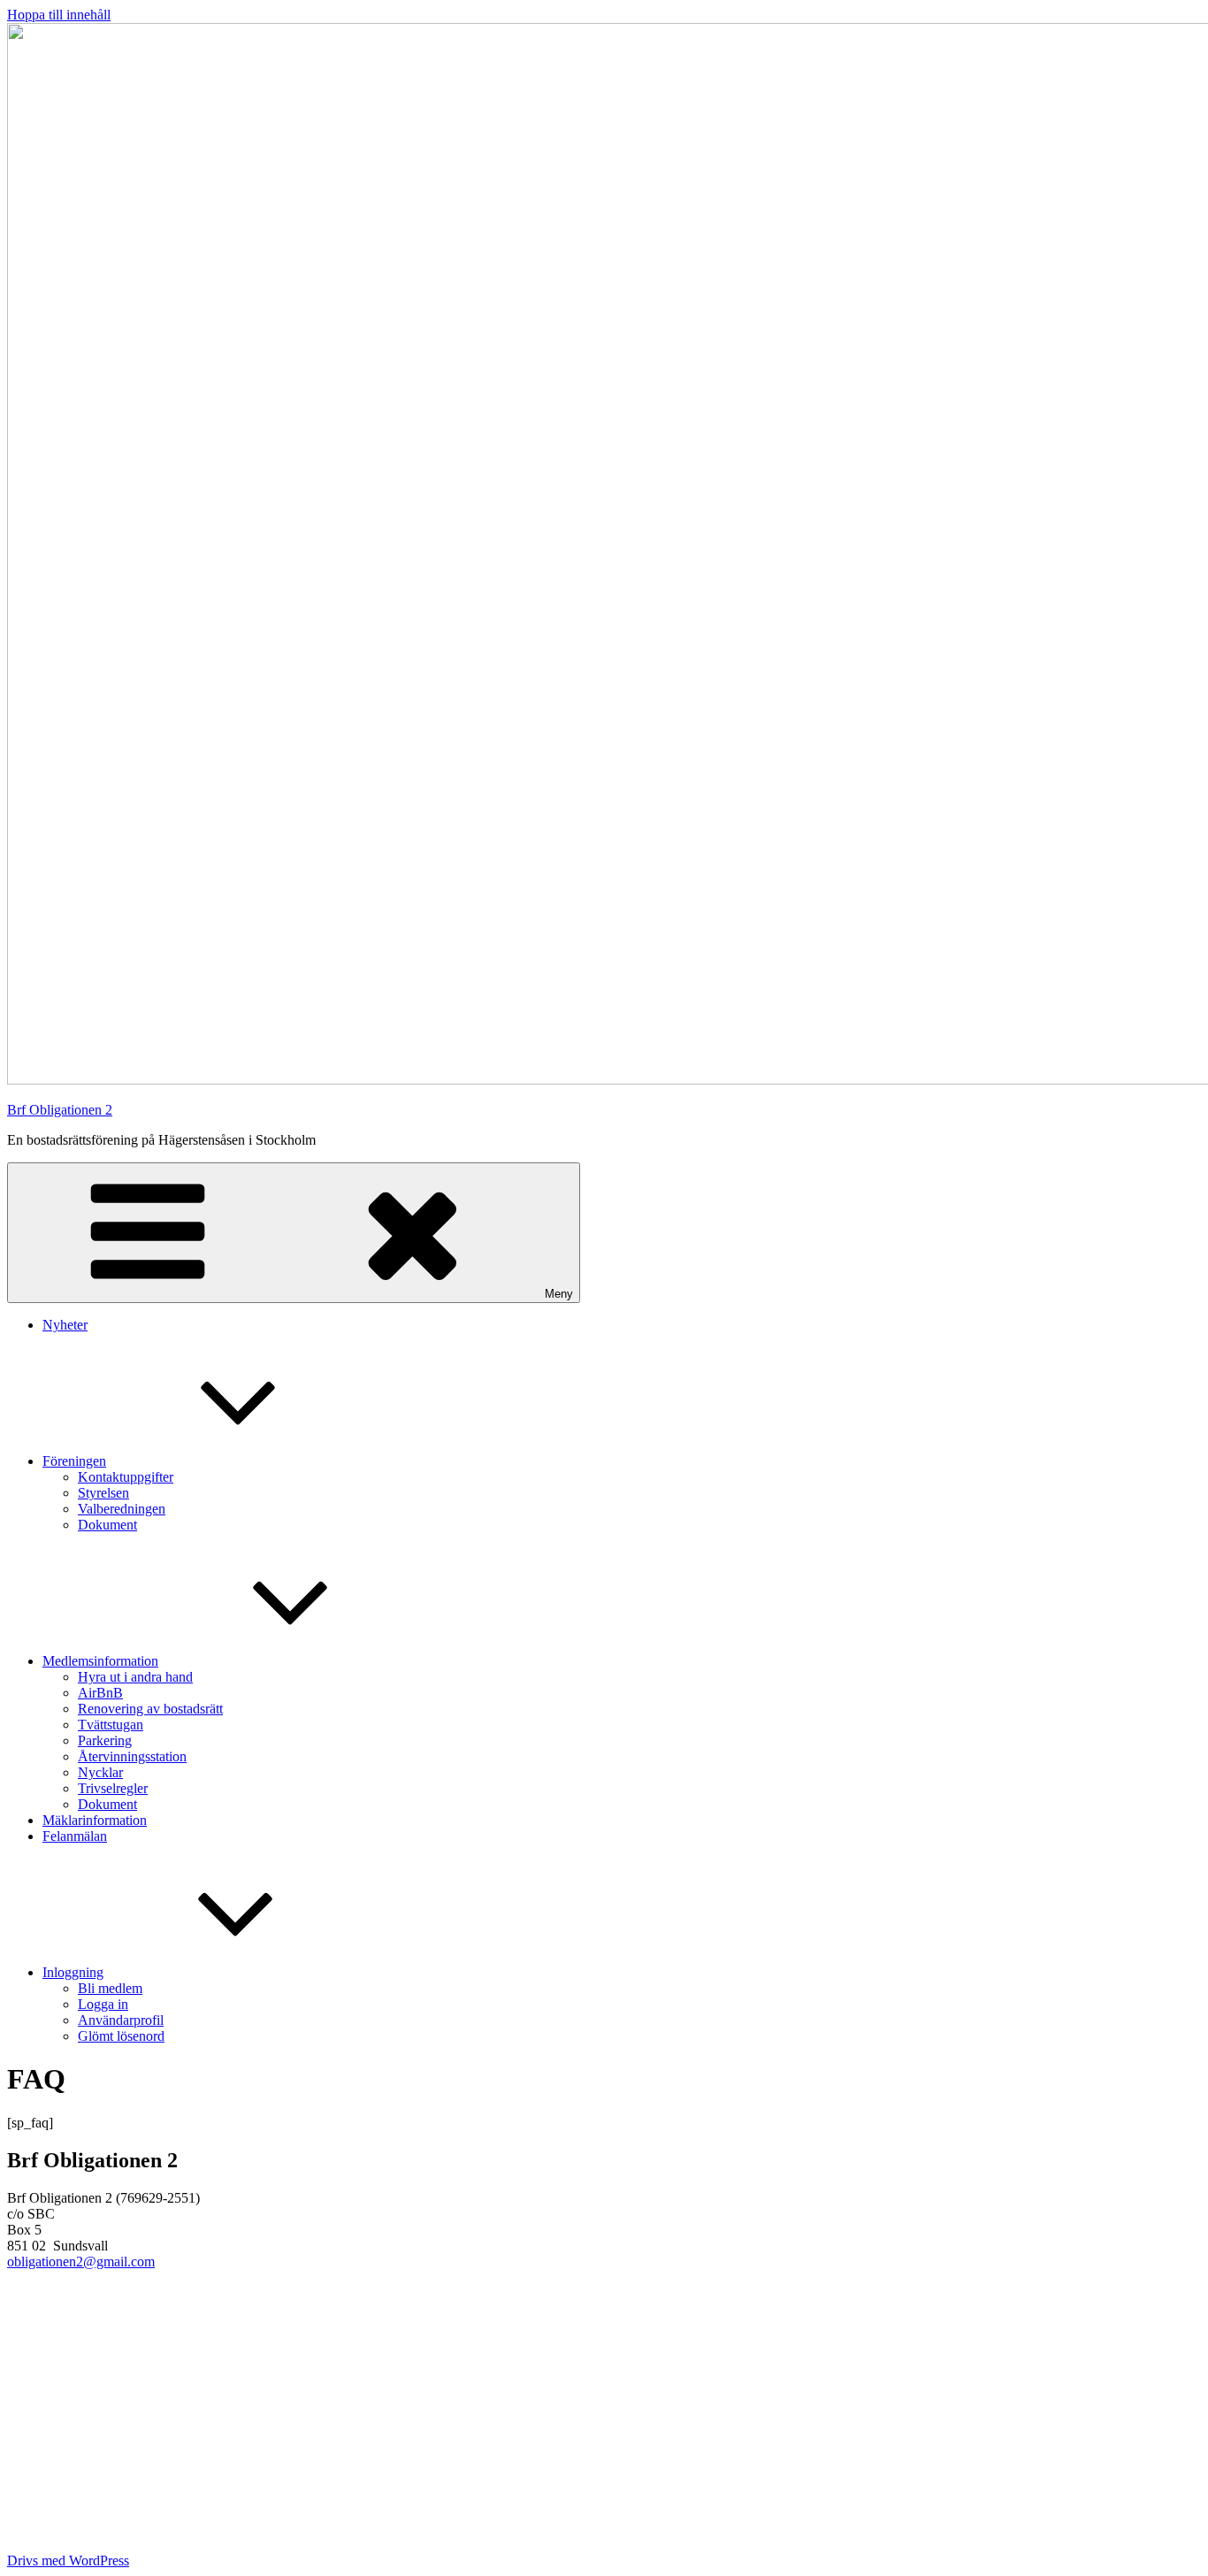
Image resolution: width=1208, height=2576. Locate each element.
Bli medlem (110, 1988)
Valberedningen (122, 1509)
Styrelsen (103, 1493)
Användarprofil (121, 2020)
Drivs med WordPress (68, 2561)
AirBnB (100, 1693)
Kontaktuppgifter (126, 1477)
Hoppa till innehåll (59, 15)
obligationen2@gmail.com (81, 2262)
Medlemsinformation (100, 1661)
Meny (559, 1294)
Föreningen (74, 1461)
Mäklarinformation (95, 1820)
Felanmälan (75, 1836)
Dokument (107, 1525)
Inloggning (73, 1972)
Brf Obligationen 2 (60, 1110)
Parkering (105, 1740)
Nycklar (100, 1772)
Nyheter (65, 1325)
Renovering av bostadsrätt (150, 1709)
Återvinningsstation (132, 1756)
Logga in (103, 2004)
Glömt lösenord (121, 2036)
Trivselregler (113, 1788)
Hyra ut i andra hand (135, 1677)
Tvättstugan (111, 1725)
